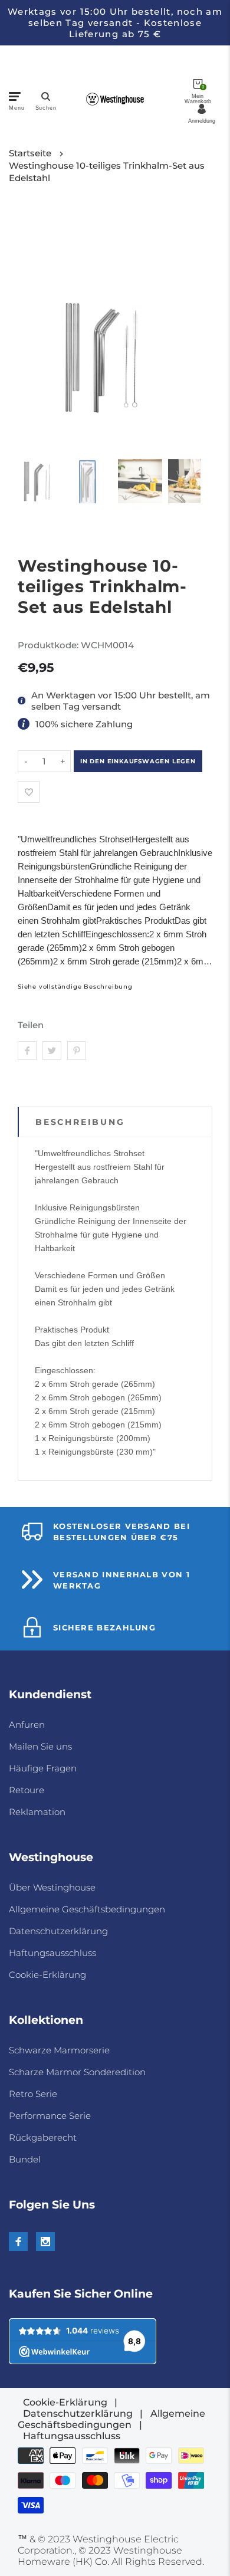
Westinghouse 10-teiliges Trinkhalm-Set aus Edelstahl (107, 172)
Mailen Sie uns (40, 1746)
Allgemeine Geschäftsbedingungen (87, 1909)
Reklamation (37, 1812)
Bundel (25, 2159)
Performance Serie (50, 2116)
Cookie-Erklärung (47, 1975)
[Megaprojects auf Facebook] (18, 2242)
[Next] (184, 329)
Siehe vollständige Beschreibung (75, 987)
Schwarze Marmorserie (59, 2050)
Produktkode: (49, 645)
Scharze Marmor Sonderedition (77, 2072)
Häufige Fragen (43, 1768)
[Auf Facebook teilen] (27, 1051)
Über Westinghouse (52, 1887)
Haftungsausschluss (52, 1953)
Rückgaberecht (43, 2137)
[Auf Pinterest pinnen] (77, 1051)
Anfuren (27, 1725)
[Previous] (34, 329)
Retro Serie (33, 2094)
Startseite (30, 153)
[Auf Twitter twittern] (52, 1051)
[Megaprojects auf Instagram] (45, 2242)
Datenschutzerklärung (58, 1931)
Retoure (27, 1790)
